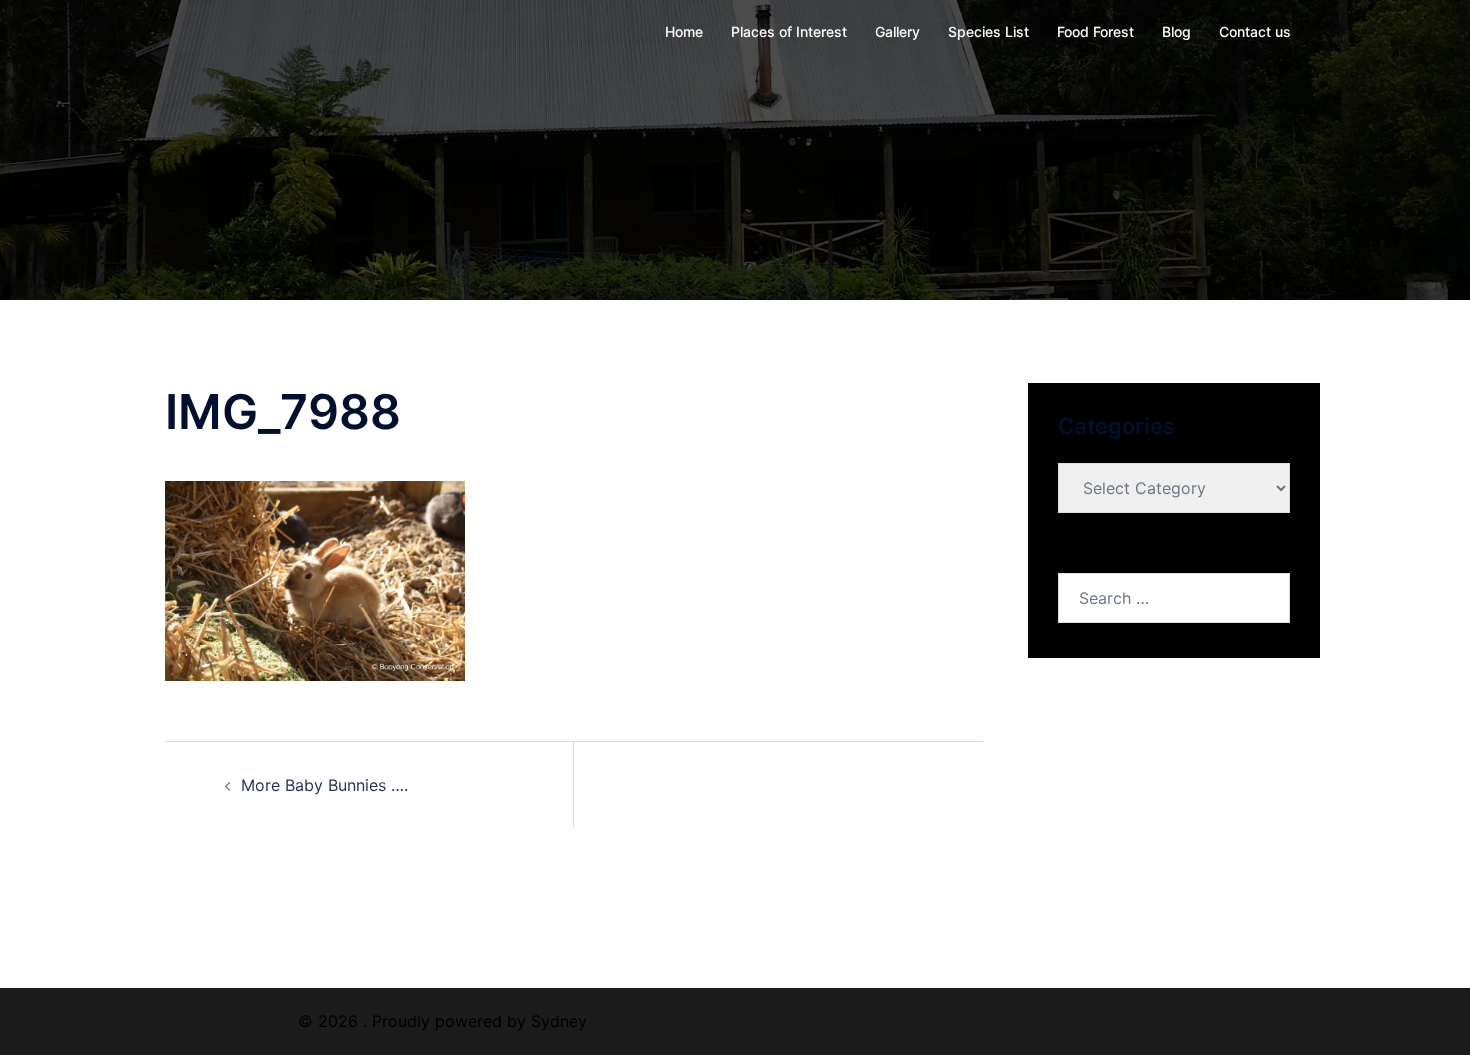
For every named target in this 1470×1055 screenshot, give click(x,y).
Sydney (559, 1021)
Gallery (897, 31)
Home (684, 31)
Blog (1176, 31)
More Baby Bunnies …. (324, 785)
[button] (315, 581)
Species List (988, 31)
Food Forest (1095, 31)
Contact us (1255, 31)
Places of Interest (789, 31)
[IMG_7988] (315, 579)
